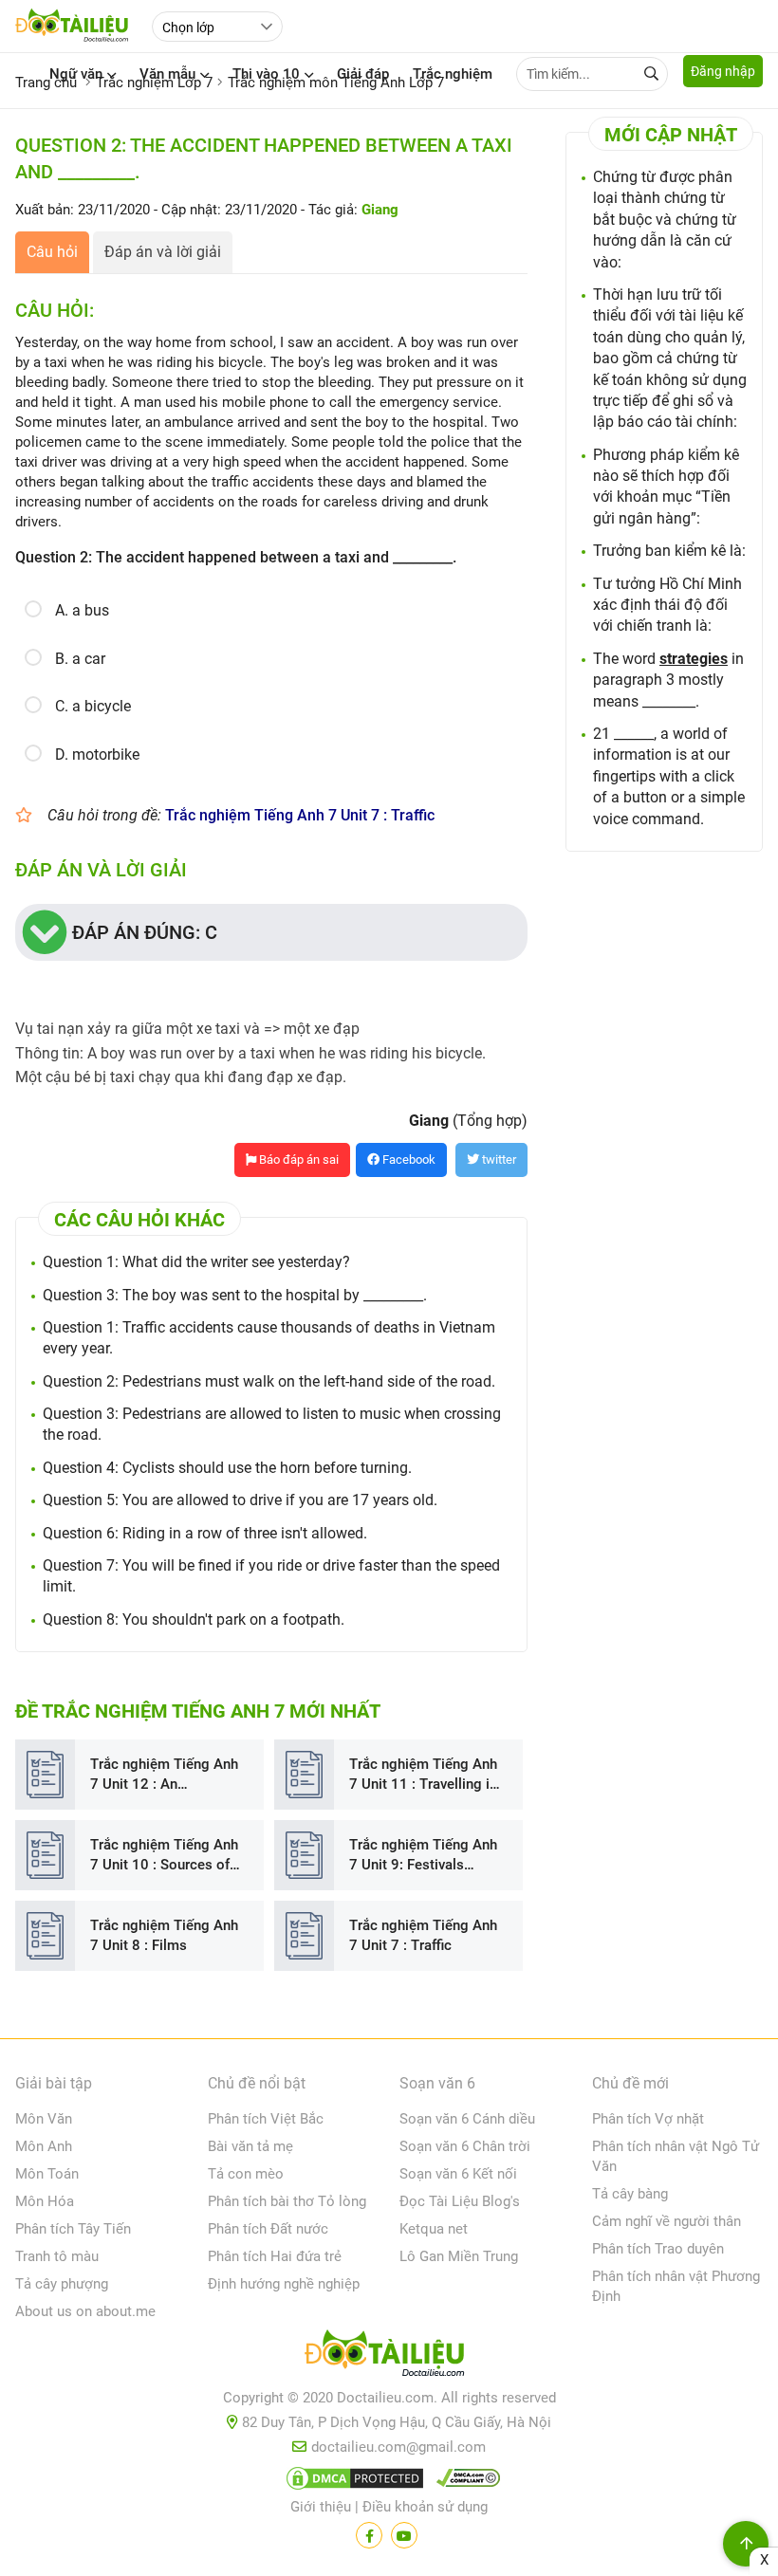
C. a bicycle (93, 706)
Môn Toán (47, 2174)
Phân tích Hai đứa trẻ (275, 2256)
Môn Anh (44, 2146)
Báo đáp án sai (297, 1159)
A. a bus (82, 610)
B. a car (80, 659)
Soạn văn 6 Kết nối (458, 2174)
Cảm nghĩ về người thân (667, 2221)
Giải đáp (363, 74)
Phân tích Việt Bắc (266, 2119)
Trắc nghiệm (453, 74)
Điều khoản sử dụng (425, 2507)
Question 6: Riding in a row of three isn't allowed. (205, 1533)
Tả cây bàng (630, 2194)
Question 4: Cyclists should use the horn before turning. (227, 1468)
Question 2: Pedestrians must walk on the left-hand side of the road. (269, 1381)
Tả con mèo (246, 2174)
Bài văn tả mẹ (250, 2146)
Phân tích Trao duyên (658, 2249)
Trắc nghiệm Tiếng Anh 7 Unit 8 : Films (164, 1935)
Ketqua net (434, 2229)
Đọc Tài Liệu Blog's (460, 2201)
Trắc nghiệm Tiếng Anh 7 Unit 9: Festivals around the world (423, 1856)
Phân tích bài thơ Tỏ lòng (287, 2201)
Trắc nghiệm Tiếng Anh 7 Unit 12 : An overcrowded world (164, 1775)
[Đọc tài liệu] (369, 2535)
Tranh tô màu (57, 2256)
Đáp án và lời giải (163, 252)
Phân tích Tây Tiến (73, 2229)
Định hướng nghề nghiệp (284, 2284)
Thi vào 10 (266, 74)
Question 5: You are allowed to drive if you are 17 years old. (240, 1500)
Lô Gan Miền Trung (459, 2256)
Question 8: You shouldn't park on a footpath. (194, 1619)
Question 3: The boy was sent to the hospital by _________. (235, 1295)
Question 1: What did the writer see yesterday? (196, 1262)
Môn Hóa (45, 2201)
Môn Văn (44, 2119)
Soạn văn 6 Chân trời (465, 2146)
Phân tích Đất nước (268, 2229)
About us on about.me (85, 2311)
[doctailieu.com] (389, 2357)
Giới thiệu (321, 2507)
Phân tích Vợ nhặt (648, 2119)
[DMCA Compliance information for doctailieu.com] (464, 2482)
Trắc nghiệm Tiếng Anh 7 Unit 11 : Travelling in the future (423, 1775)
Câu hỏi (52, 252)
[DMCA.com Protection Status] (352, 2482)
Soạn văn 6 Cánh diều (467, 2119)
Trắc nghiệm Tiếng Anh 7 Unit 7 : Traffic (300, 815)
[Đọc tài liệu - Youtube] (404, 2535)
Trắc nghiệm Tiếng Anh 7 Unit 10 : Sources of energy (164, 1856)
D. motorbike (97, 754)
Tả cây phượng (62, 2284)
